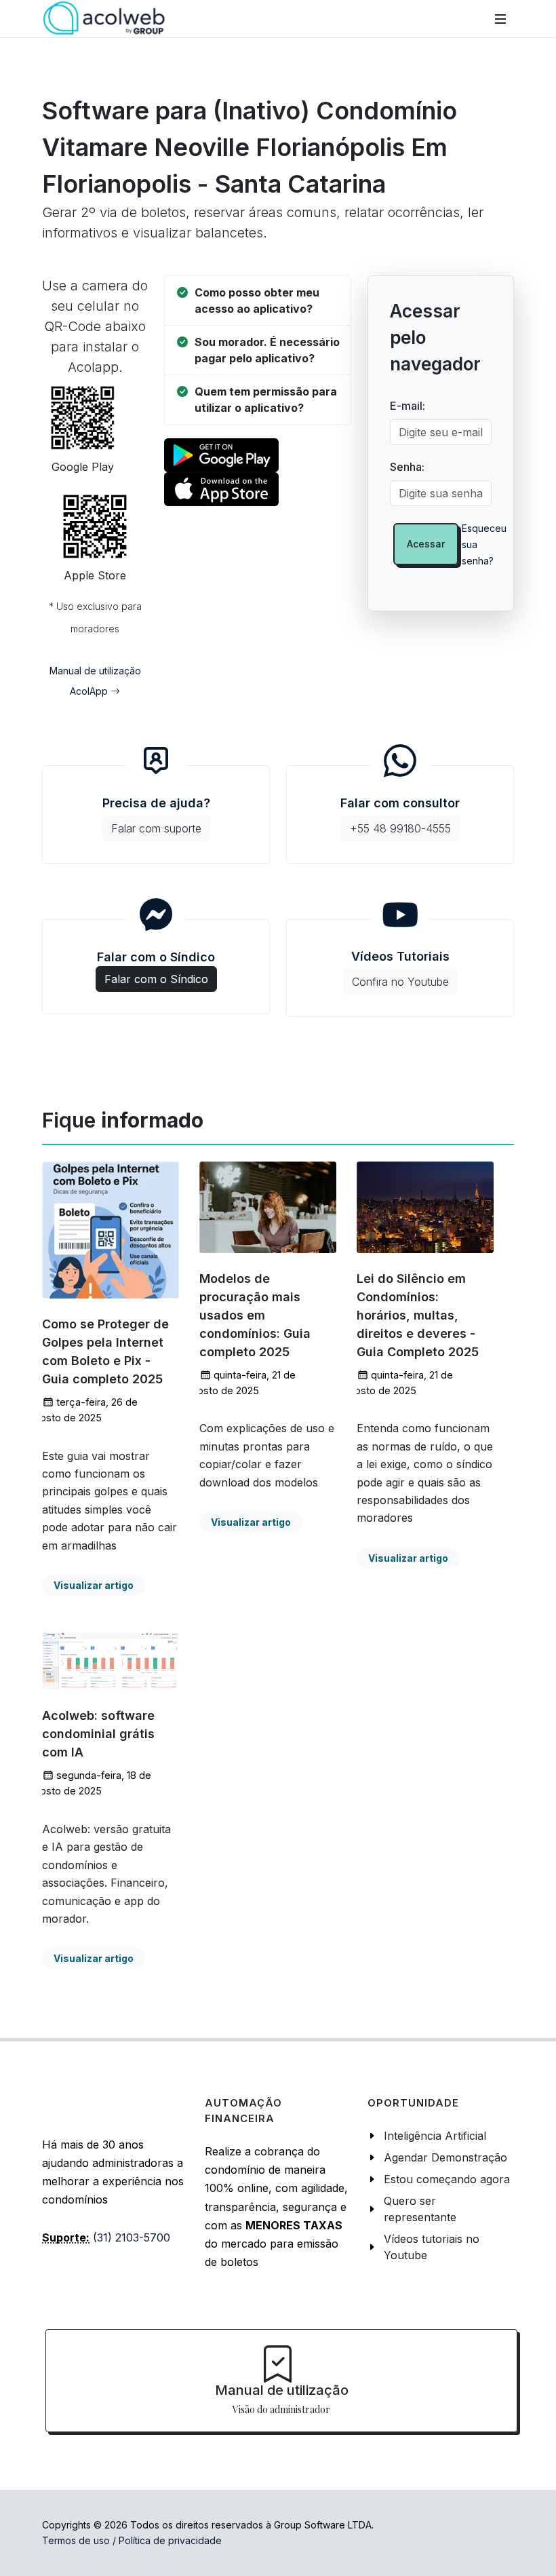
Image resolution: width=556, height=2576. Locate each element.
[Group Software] (89, 2104)
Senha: (407, 467)
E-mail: (408, 406)
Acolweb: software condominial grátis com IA (98, 1734)
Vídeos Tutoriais (400, 969)
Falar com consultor (400, 815)
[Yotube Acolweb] (400, 915)
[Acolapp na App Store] (221, 488)
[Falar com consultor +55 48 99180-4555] (400, 761)
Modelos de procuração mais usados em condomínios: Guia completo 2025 (255, 1315)
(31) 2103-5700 (132, 2237)
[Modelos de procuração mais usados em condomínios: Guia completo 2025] (268, 1207)
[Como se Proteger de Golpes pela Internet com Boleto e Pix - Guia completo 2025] (111, 1230)
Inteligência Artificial (435, 2136)
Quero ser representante (420, 2209)
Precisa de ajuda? (156, 815)
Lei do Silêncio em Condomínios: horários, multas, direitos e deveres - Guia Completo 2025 (418, 1315)
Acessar (426, 544)
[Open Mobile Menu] (500, 19)
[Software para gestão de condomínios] (104, 19)
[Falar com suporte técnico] (156, 761)
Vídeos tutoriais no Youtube (432, 2247)
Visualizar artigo (94, 1585)
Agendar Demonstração (445, 2157)
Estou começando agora (447, 2179)
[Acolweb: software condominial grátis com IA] (111, 1661)
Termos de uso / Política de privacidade (132, 2540)
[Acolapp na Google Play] (221, 454)
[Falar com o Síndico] (156, 915)
